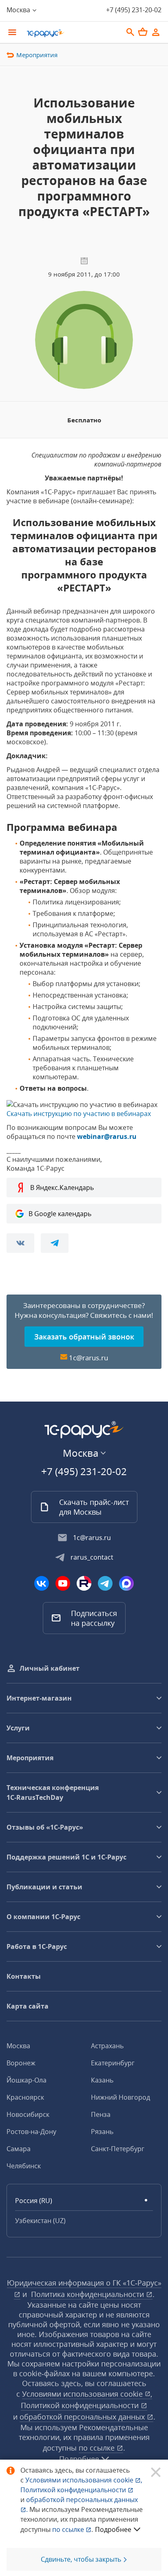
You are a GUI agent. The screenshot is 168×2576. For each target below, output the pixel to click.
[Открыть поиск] (130, 32)
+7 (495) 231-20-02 (134, 10)
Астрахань (107, 2046)
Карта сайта (28, 2006)
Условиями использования (84, 2480)
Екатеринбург (113, 2063)
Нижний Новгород (120, 2097)
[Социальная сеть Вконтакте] (42, 1583)
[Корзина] (143, 32)
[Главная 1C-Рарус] (72, 33)
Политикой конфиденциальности (74, 2490)
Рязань (102, 2132)
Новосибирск (28, 2114)
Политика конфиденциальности (88, 2294)
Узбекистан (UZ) (40, 2221)
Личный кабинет (50, 1668)
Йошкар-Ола (27, 2080)
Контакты (24, 1976)
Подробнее (113, 2529)
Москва (18, 2046)
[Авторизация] (156, 32)
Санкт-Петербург (118, 2149)
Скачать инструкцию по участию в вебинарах (79, 1114)
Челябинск (24, 2166)
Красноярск (25, 2097)
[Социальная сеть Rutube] (84, 1583)
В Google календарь (60, 1214)
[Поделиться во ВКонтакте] (20, 1243)
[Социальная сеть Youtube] (63, 1583)
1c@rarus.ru (88, 1358)
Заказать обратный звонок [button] (84, 1337)
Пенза (101, 2114)
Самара (19, 2149)
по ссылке (98, 2448)
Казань (102, 2080)
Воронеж (21, 2063)
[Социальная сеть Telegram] (105, 1583)
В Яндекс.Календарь (62, 1188)
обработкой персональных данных (83, 2417)
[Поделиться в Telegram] (55, 1243)
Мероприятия (37, 55)
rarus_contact (92, 1557)
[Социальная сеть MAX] (126, 1583)
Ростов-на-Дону (31, 2132)
